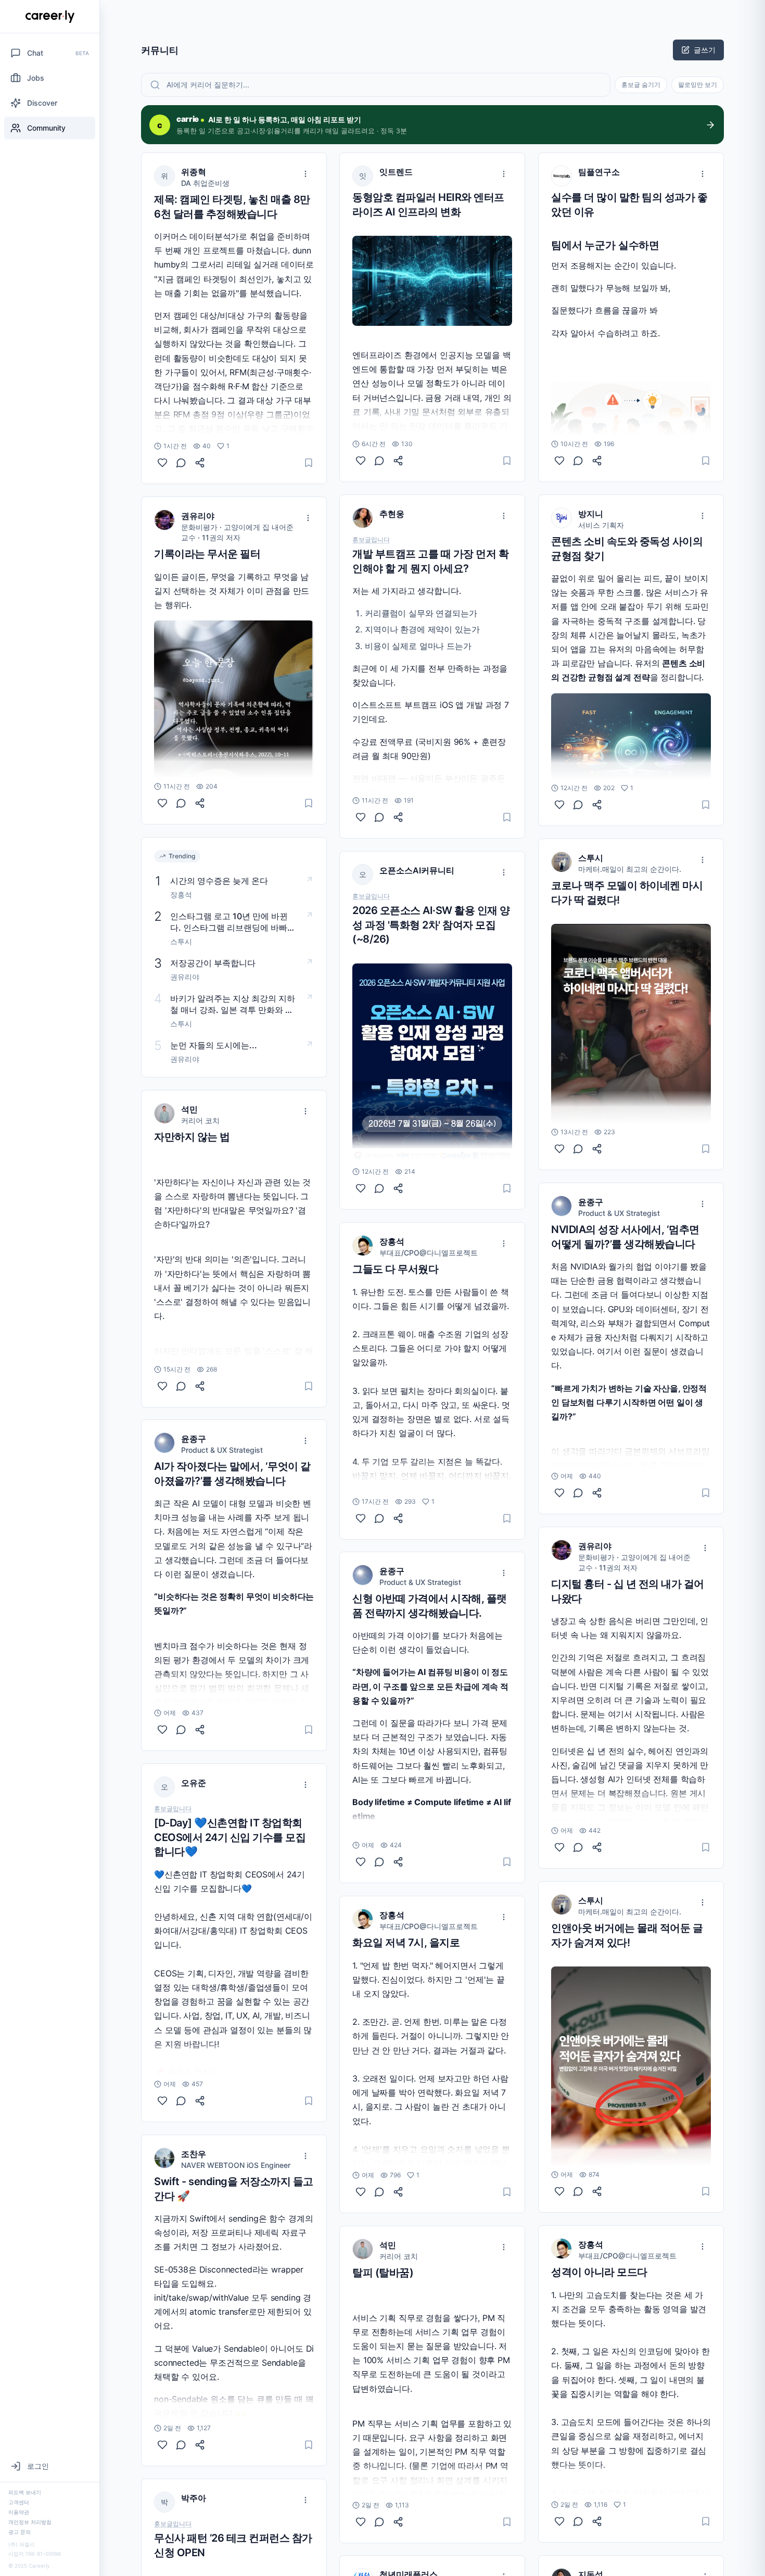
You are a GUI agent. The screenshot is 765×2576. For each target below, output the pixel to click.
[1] (162, 463)
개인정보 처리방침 (30, 2522)
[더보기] (305, 174)
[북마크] (309, 463)
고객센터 (19, 2502)
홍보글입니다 (173, 1809)
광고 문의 (20, 2532)
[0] (162, 803)
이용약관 (19, 2512)
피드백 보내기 (25, 2492)
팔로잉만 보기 (698, 85)
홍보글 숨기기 (641, 85)
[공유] (200, 463)
